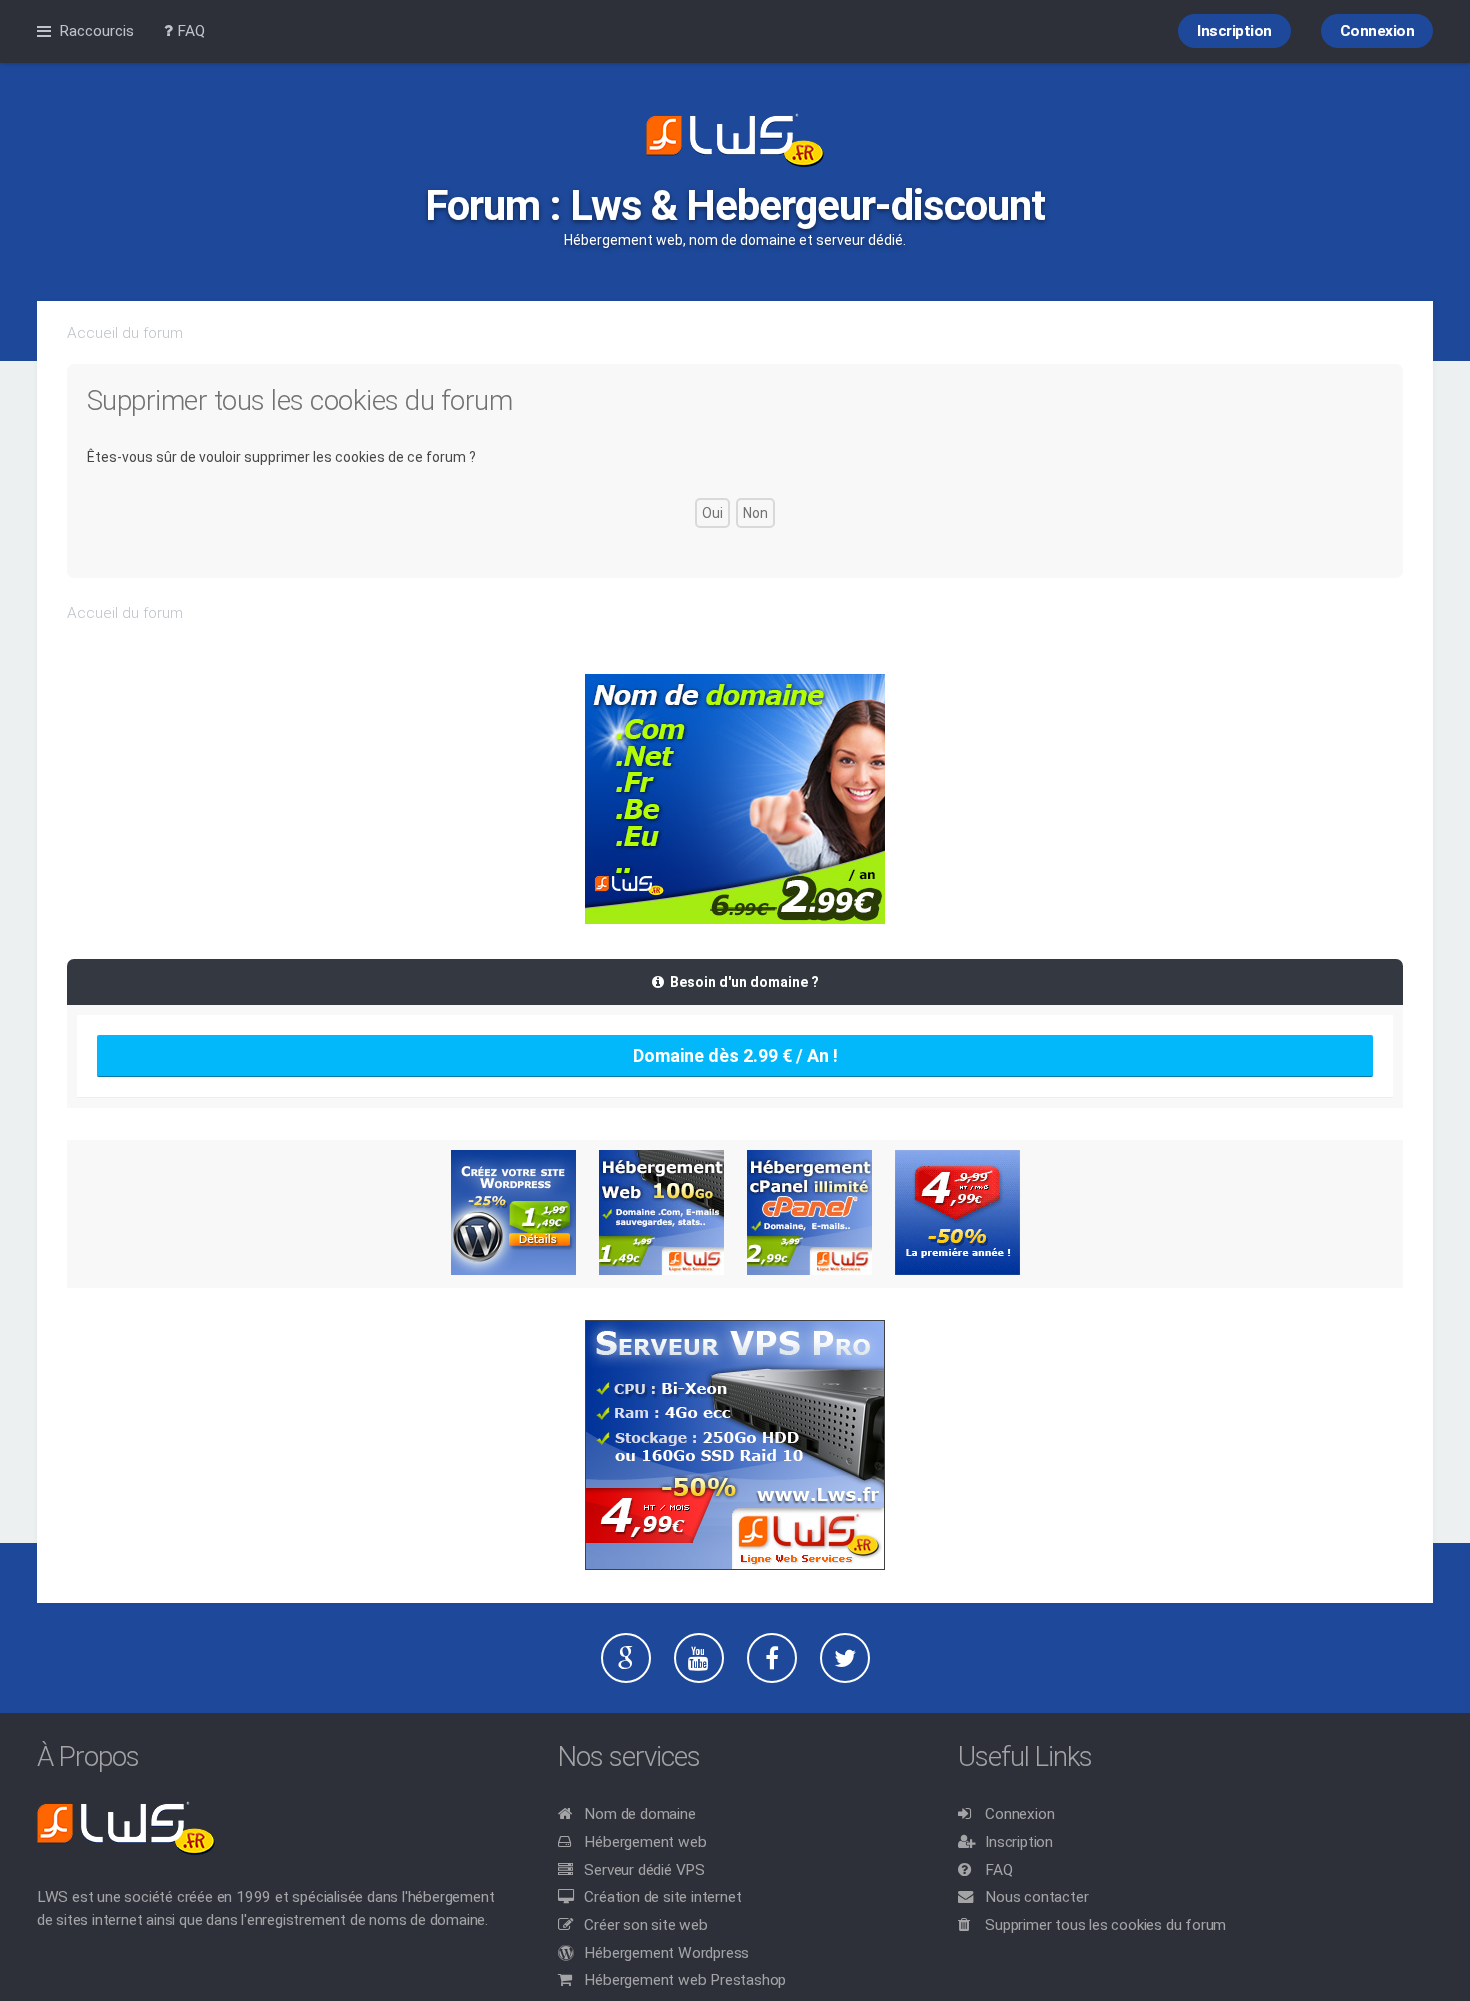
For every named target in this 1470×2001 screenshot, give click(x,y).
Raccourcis (96, 31)
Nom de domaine (639, 1814)
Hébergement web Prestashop (685, 1980)
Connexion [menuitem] (1377, 31)
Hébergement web (645, 1842)
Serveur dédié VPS (644, 1870)
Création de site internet (662, 1897)
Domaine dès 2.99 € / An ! (735, 1055)
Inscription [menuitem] (1234, 31)
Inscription (1019, 1842)
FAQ (998, 1870)
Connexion (1019, 1814)
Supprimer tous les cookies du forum (1105, 1925)
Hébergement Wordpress (666, 1953)
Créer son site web (645, 1925)
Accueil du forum (125, 333)
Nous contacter (1036, 1897)
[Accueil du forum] (735, 142)
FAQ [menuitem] (189, 31)
